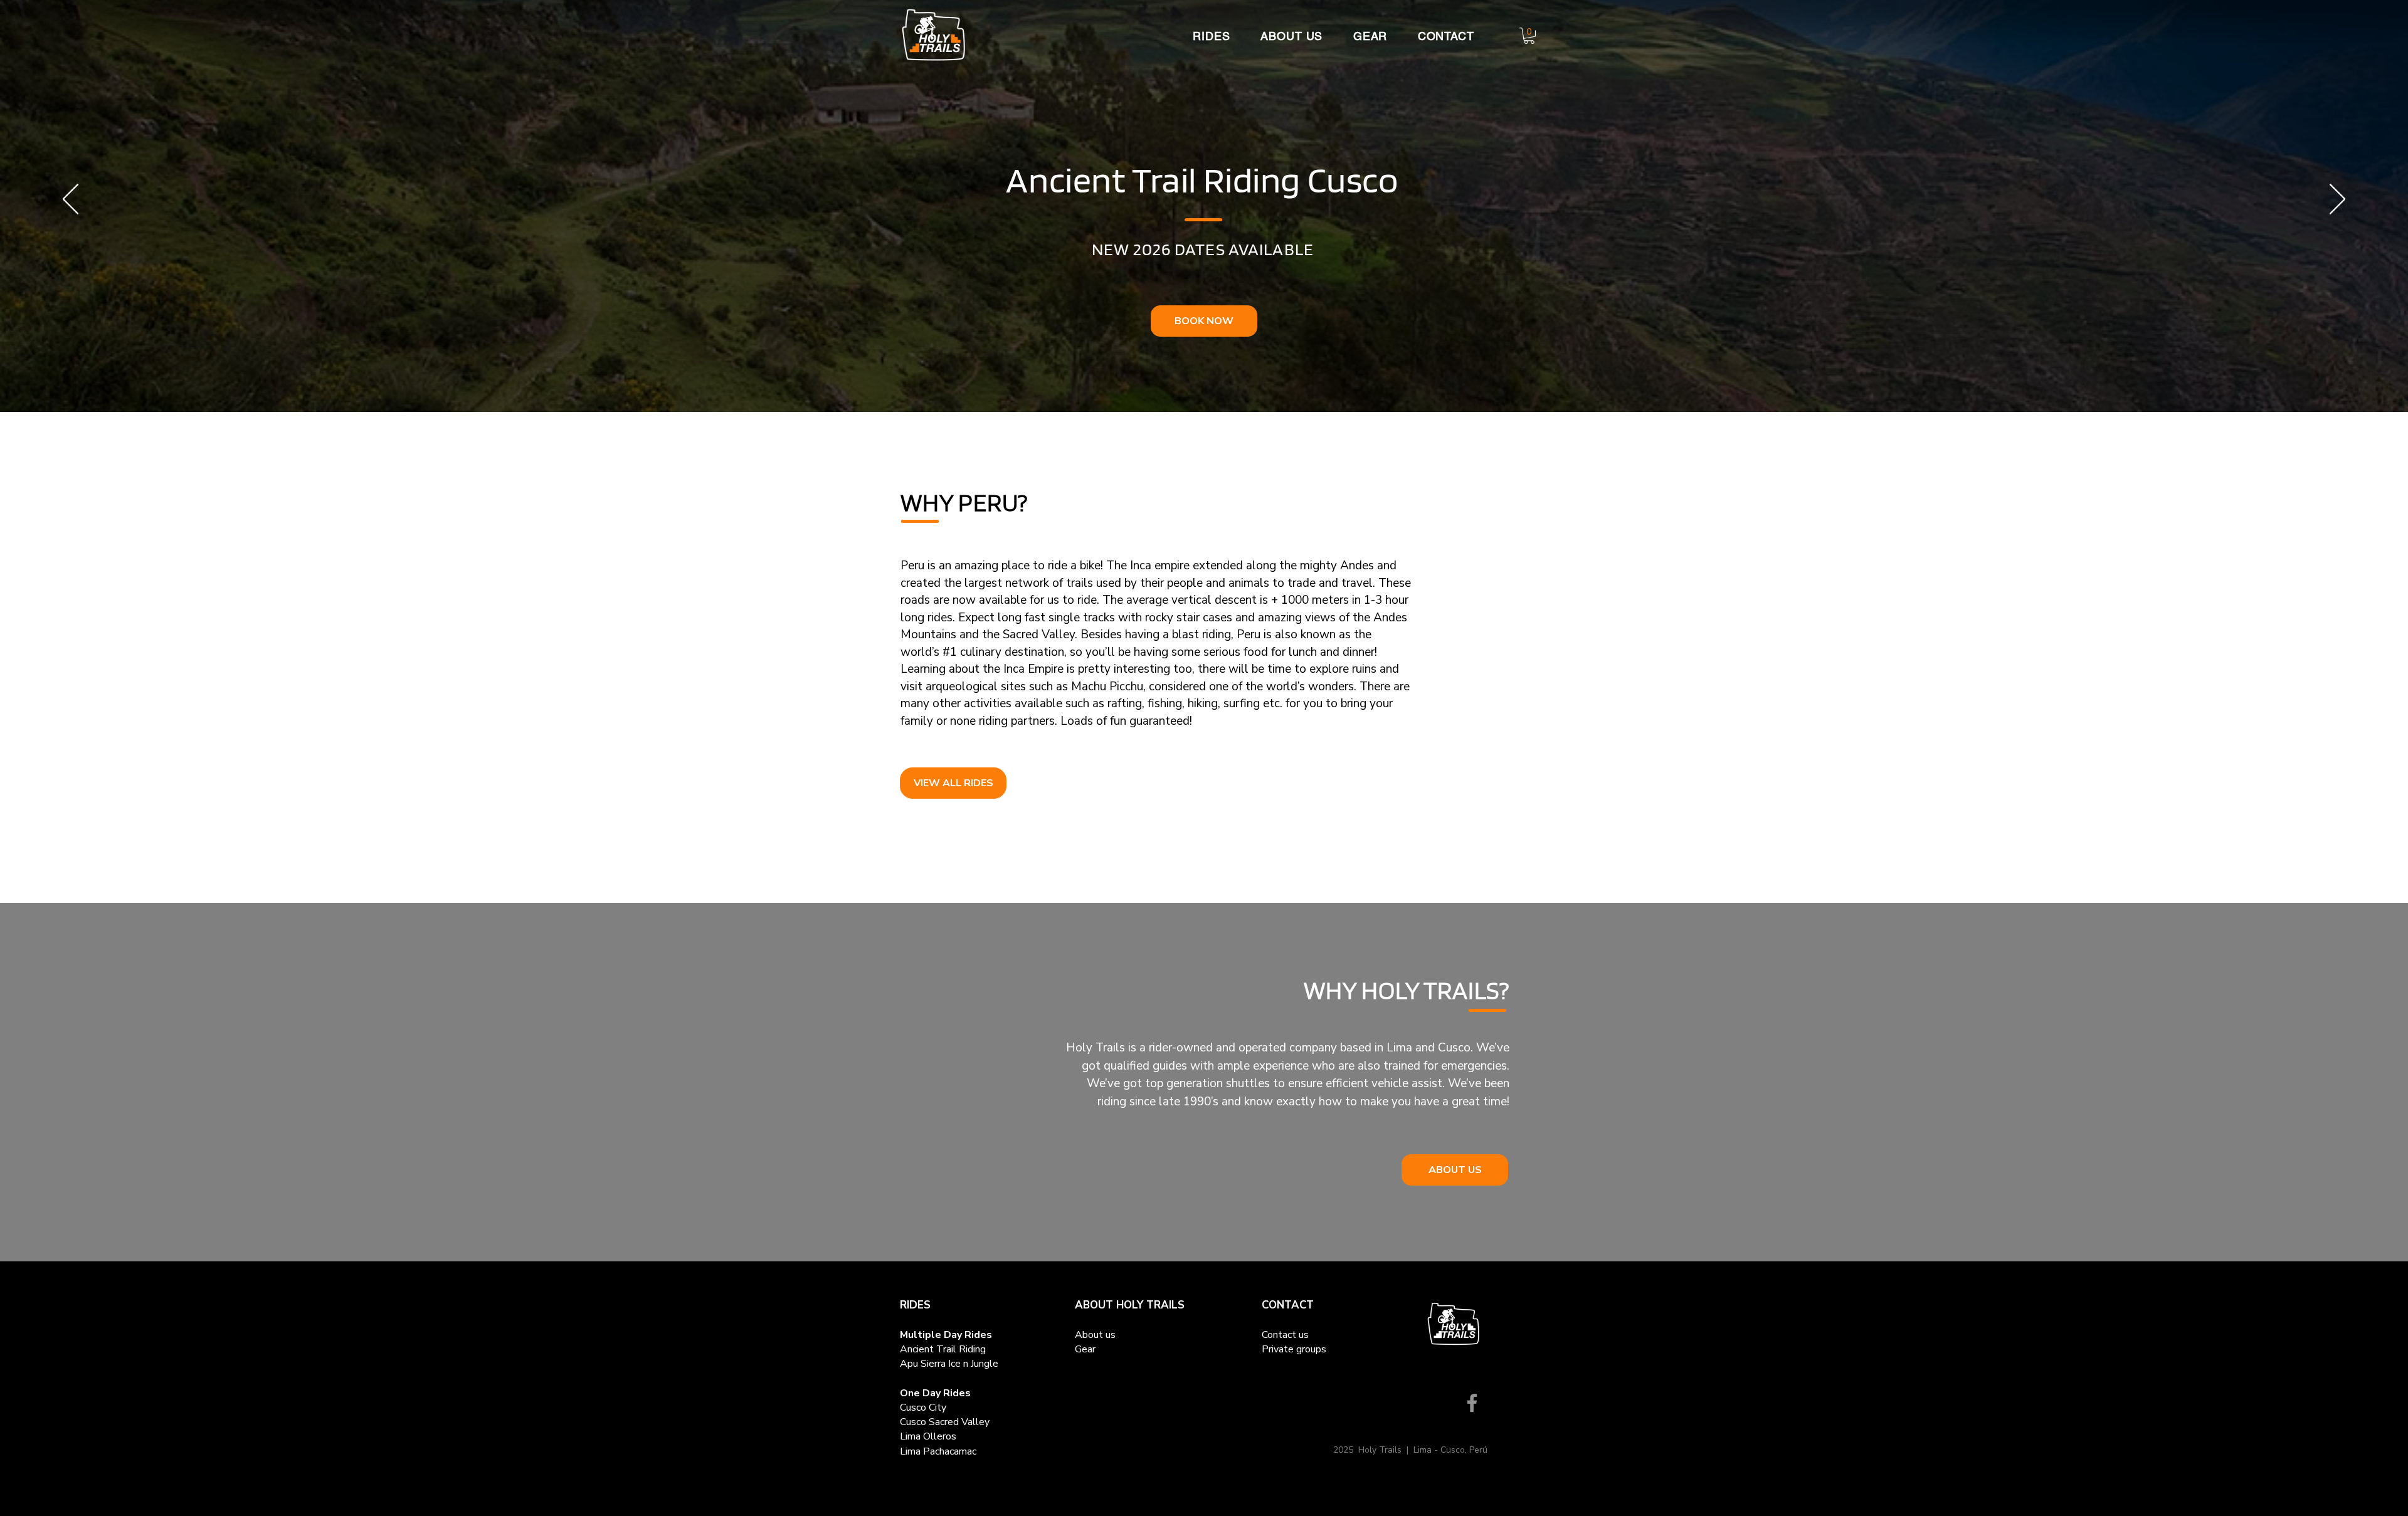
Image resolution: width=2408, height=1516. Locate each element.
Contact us (1285, 1335)
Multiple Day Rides (946, 1335)
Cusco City (923, 1408)
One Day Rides (935, 1393)
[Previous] (71, 200)
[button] (1205, 36)
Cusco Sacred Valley (945, 1422)
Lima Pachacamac (938, 1451)
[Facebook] (1472, 1403)
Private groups (1294, 1349)
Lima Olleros (928, 1436)
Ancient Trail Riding (943, 1349)
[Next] (2337, 200)
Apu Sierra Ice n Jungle (949, 1364)
